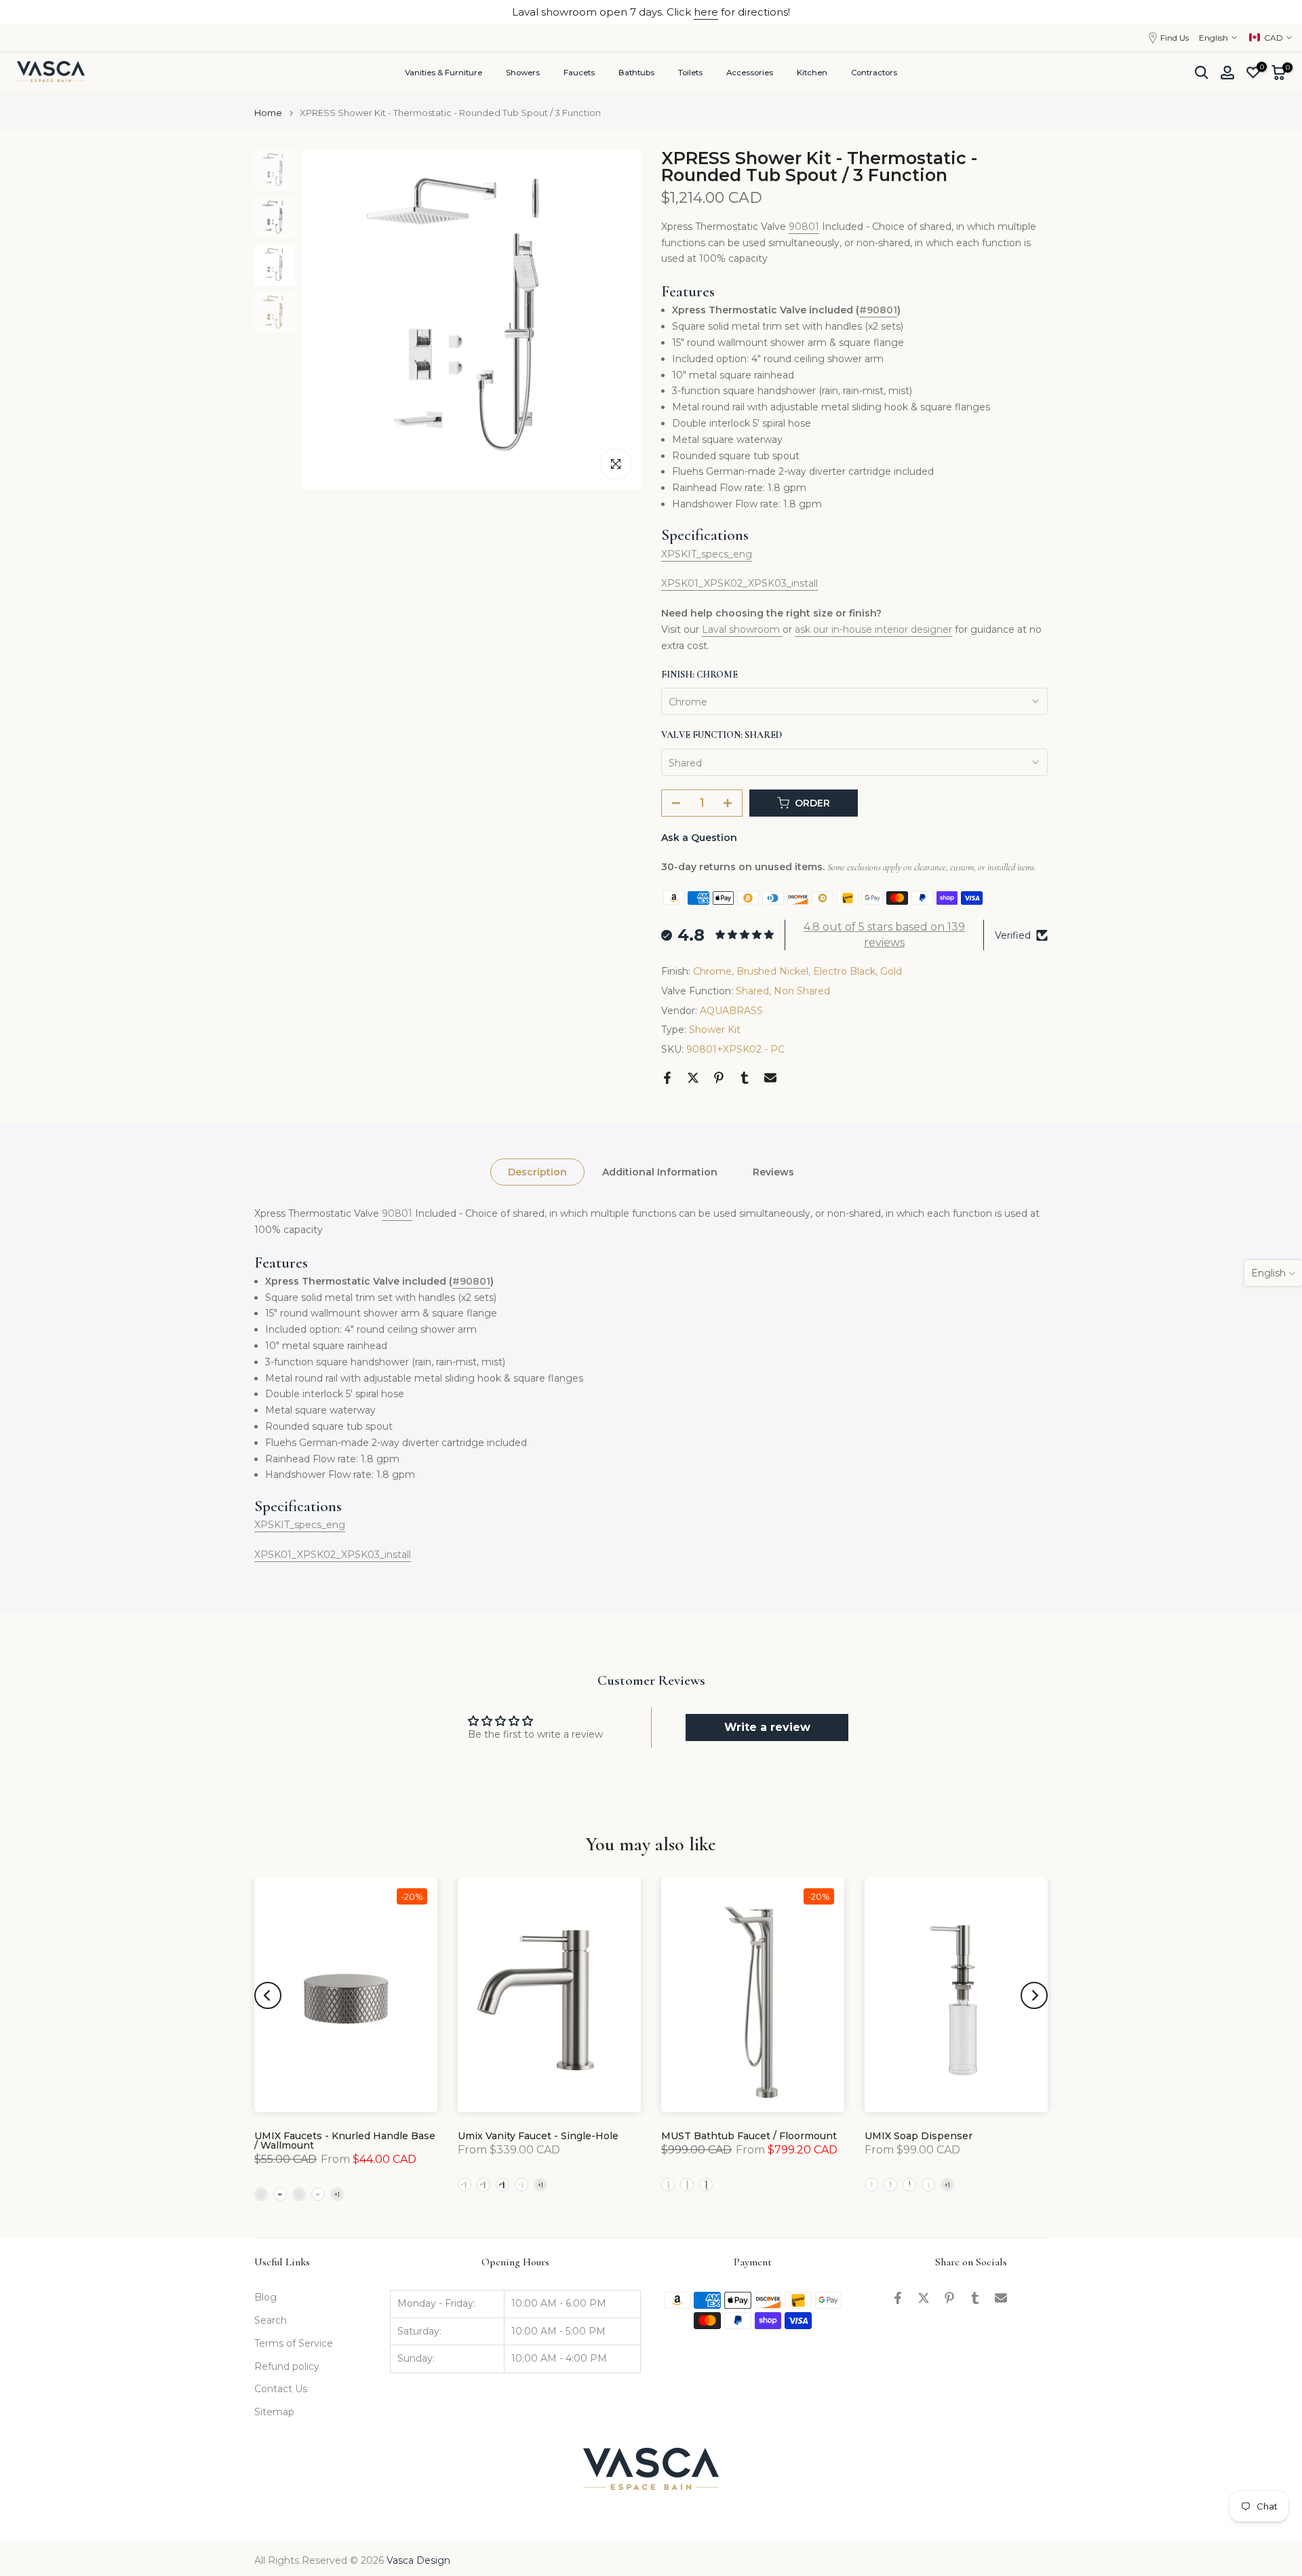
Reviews (773, 1172)
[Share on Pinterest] (719, 1078)
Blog (265, 2297)
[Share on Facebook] (667, 1078)
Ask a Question (699, 838)
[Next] (1034, 1995)
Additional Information (660, 1172)
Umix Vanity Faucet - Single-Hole (538, 2136)
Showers (523, 73)
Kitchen (812, 73)
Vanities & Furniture (443, 73)
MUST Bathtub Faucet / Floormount (749, 2136)
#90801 (878, 310)
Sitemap (274, 2412)
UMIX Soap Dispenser (919, 2136)
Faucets (579, 73)
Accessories (750, 73)
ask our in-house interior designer (873, 629)
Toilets (690, 73)
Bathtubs (636, 73)
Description (537, 1172)
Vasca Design (418, 2560)
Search (271, 2320)
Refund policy (287, 2366)
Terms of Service (294, 2343)
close (31, 12)
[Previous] (268, 1995)
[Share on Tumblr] (745, 1078)
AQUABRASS (731, 1011)
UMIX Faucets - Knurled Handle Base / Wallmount (345, 2141)
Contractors (874, 73)
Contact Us (281, 2389)
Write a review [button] (767, 1727)
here (706, 12)
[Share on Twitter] (693, 1078)
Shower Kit (715, 1030)
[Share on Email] (770, 1078)
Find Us (1175, 38)
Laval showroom (742, 629)
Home (268, 113)
